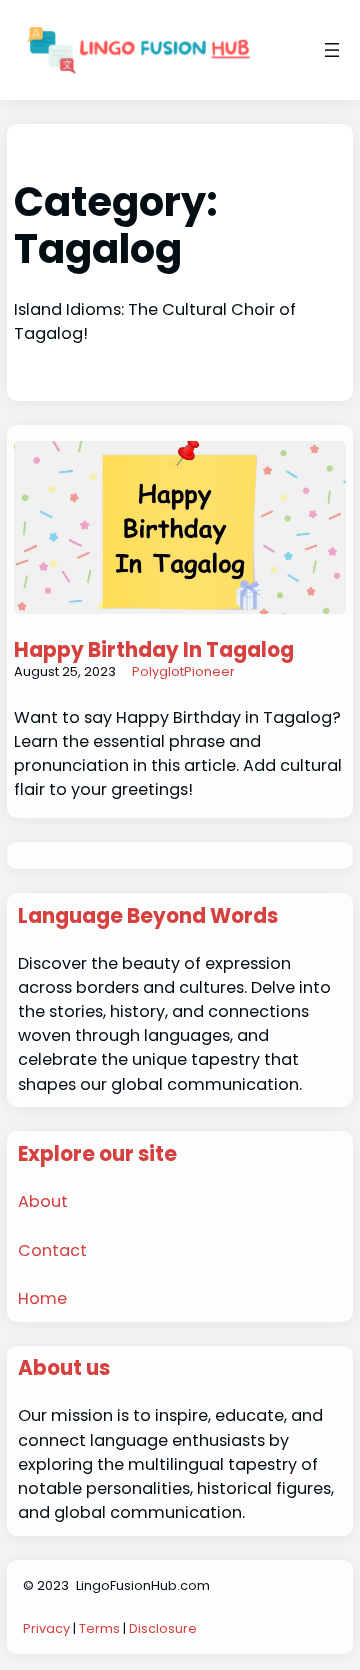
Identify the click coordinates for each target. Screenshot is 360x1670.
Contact (52, 1250)
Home (42, 1298)
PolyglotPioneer (183, 671)
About (43, 1201)
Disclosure (163, 1628)
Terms (99, 1628)
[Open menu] (332, 50)
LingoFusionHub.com (143, 1585)
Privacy (46, 1628)
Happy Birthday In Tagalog (154, 650)
